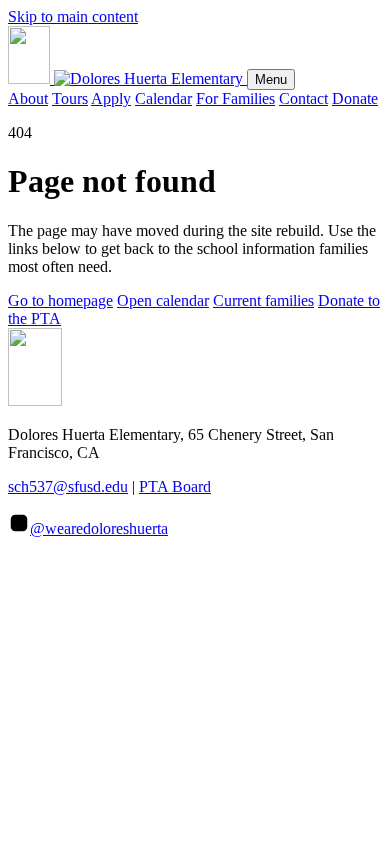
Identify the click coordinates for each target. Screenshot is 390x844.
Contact (303, 98)
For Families (235, 98)
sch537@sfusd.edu (68, 486)
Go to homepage (60, 300)
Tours (70, 98)
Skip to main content (73, 16)
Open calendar (163, 300)
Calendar (163, 98)
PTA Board (175, 486)
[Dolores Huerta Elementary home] (127, 78)
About (28, 98)
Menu (271, 79)
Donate (355, 98)
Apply (111, 98)
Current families (263, 300)
